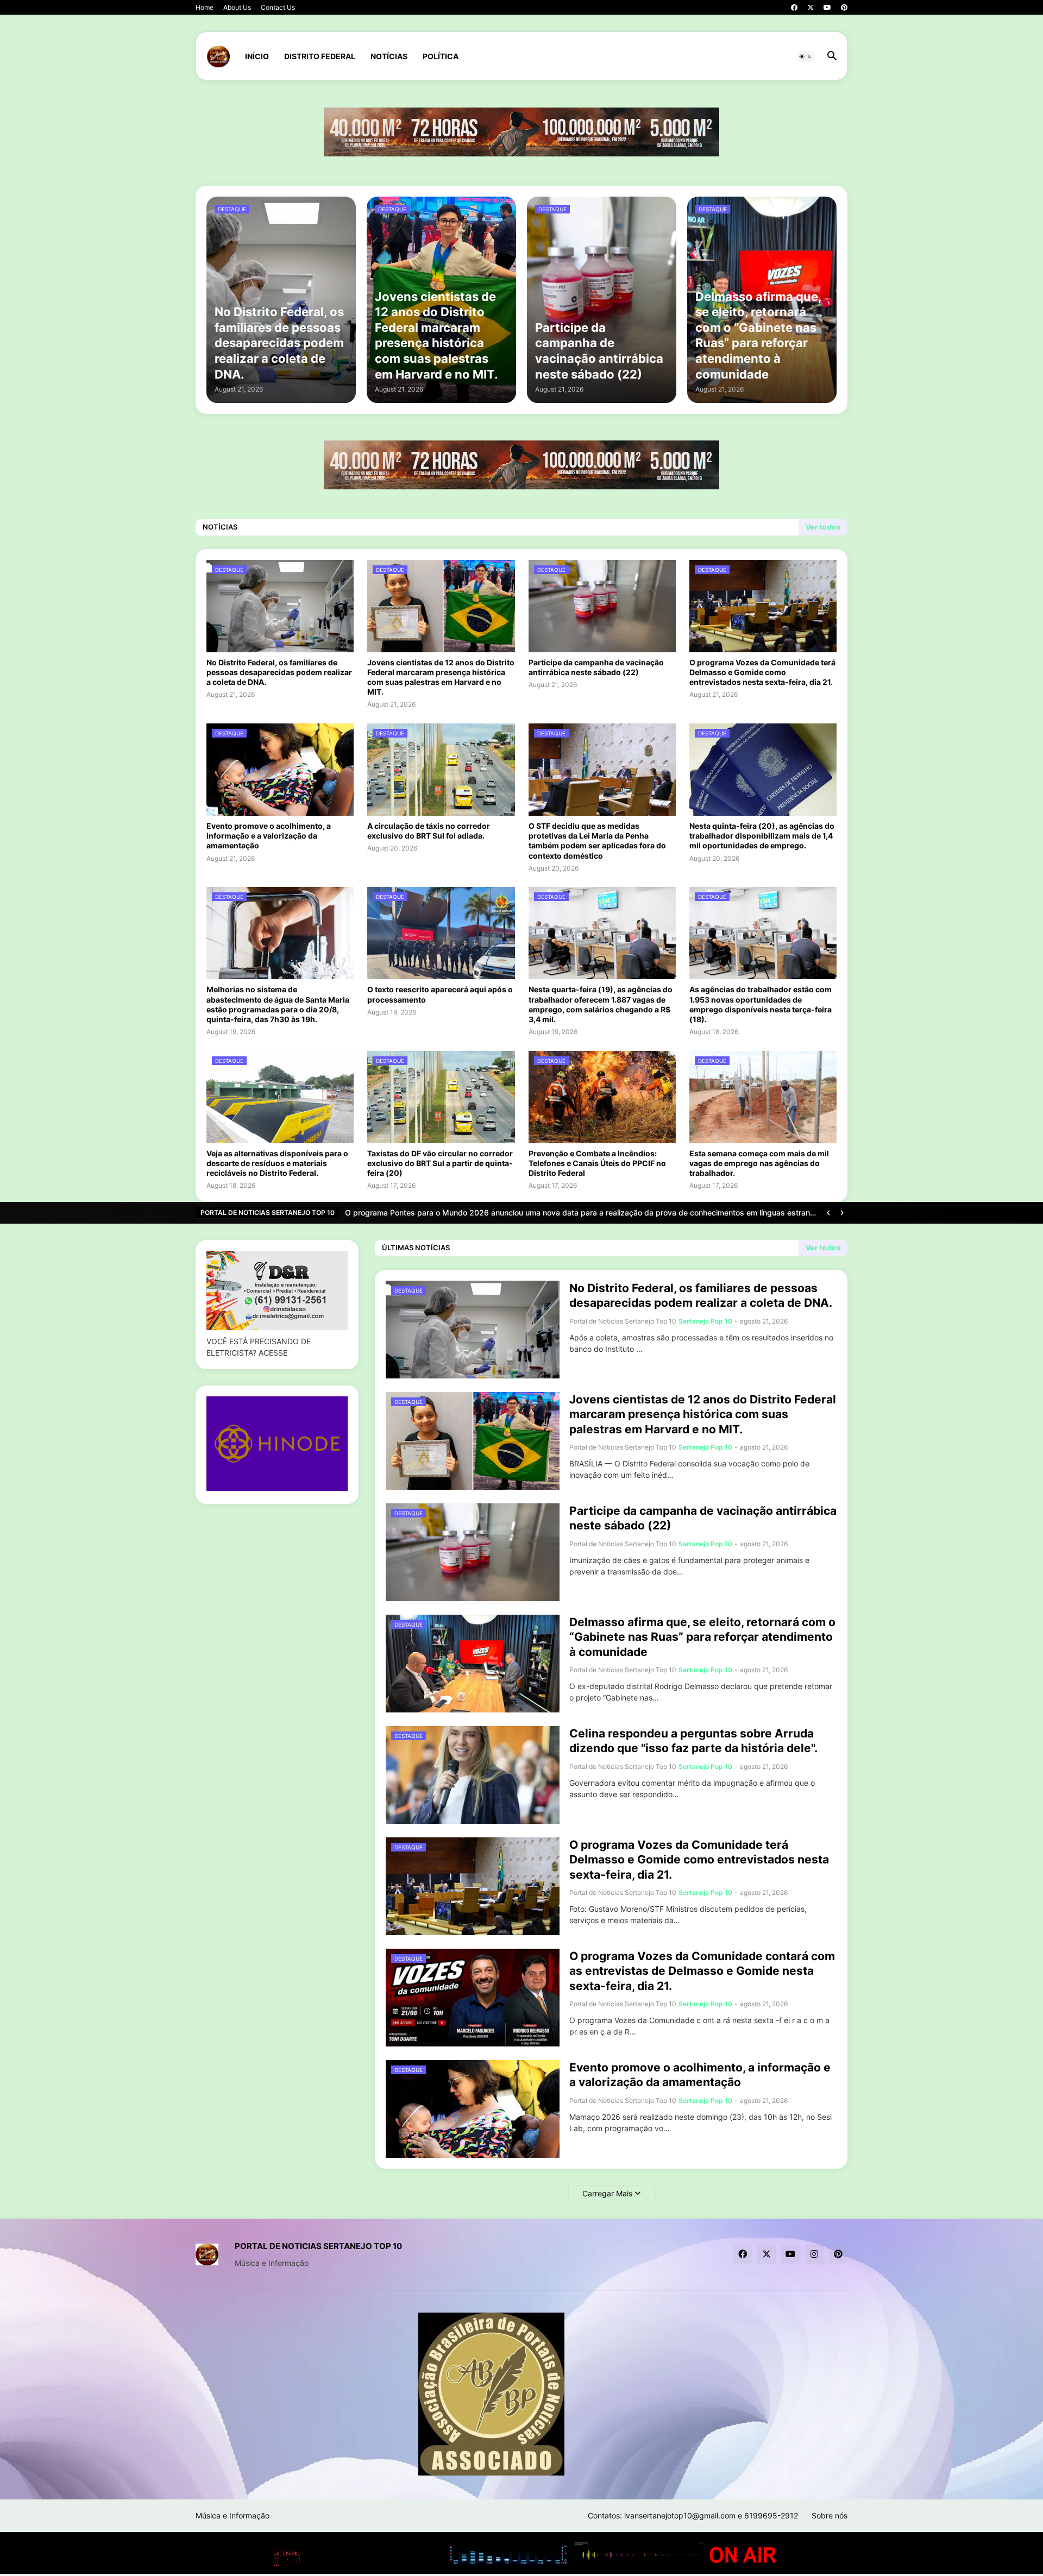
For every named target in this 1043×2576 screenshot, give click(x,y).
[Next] (842, 1213)
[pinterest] (844, 8)
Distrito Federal (320, 56)
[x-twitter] (810, 8)
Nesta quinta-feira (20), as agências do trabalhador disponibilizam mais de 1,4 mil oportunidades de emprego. (762, 836)
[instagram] (814, 2254)
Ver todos (823, 527)
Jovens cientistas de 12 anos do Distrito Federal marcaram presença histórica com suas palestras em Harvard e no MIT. (441, 677)
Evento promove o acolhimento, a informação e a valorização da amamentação (269, 836)
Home (205, 7)
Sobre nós (830, 2515)
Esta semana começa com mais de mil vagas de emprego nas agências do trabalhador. (759, 1163)
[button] (806, 56)
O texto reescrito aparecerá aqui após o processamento (440, 994)
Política (441, 56)
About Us (237, 7)
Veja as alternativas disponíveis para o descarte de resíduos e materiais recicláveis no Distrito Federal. (277, 1163)
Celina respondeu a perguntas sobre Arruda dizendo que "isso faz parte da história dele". (693, 1741)
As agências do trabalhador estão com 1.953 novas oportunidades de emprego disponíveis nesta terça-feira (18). (761, 1004)
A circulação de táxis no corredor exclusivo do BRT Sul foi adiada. (429, 831)
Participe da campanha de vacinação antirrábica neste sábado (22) (596, 667)
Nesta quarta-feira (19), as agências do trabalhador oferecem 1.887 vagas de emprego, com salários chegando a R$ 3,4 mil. (601, 1004)
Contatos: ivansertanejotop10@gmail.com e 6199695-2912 (693, 2515)
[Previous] (828, 1213)
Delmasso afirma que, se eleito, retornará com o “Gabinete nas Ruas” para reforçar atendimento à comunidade (702, 1637)
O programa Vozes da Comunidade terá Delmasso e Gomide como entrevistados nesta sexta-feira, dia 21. (762, 672)
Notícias (389, 56)
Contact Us (278, 7)
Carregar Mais (607, 2193)
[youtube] (827, 8)
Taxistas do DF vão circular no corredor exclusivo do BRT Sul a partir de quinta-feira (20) (440, 1163)
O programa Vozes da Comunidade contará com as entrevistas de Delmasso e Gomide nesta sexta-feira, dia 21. (702, 1971)
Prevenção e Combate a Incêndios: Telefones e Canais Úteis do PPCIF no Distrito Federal (597, 1163)
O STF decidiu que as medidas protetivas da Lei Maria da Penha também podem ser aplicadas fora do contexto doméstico (597, 841)
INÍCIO (257, 56)
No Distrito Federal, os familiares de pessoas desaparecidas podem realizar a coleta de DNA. (279, 672)
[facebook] (794, 8)
